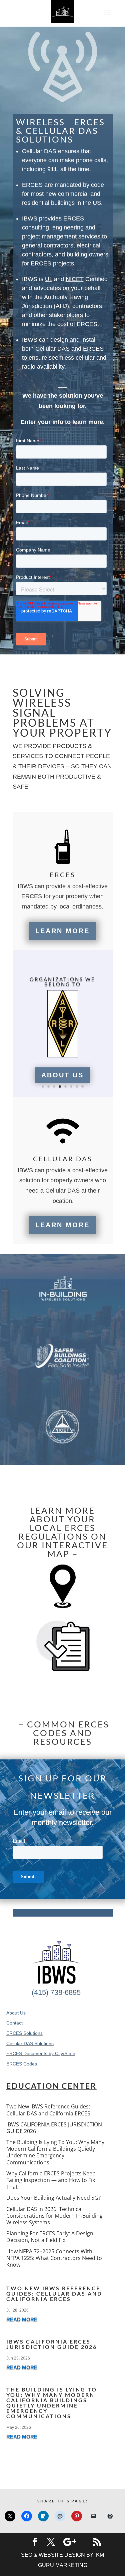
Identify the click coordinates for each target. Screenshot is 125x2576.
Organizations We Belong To (62, 982)
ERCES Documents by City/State (41, 2053)
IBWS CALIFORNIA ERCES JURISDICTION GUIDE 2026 (54, 2128)
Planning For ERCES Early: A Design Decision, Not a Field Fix (50, 2237)
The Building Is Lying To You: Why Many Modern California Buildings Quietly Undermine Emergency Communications (55, 2152)
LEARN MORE (62, 931)
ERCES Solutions (24, 2033)
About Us (62, 1075)
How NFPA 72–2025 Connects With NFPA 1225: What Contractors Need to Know (54, 2258)
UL (49, 279)
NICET (75, 279)
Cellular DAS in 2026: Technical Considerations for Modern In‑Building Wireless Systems (54, 2216)
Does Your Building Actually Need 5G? (53, 2198)
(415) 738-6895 (56, 1992)
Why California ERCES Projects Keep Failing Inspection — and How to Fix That (51, 2180)
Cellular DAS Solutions (30, 2043)
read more (22, 2319)
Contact (14, 2023)
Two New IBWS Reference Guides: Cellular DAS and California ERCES (48, 2110)
